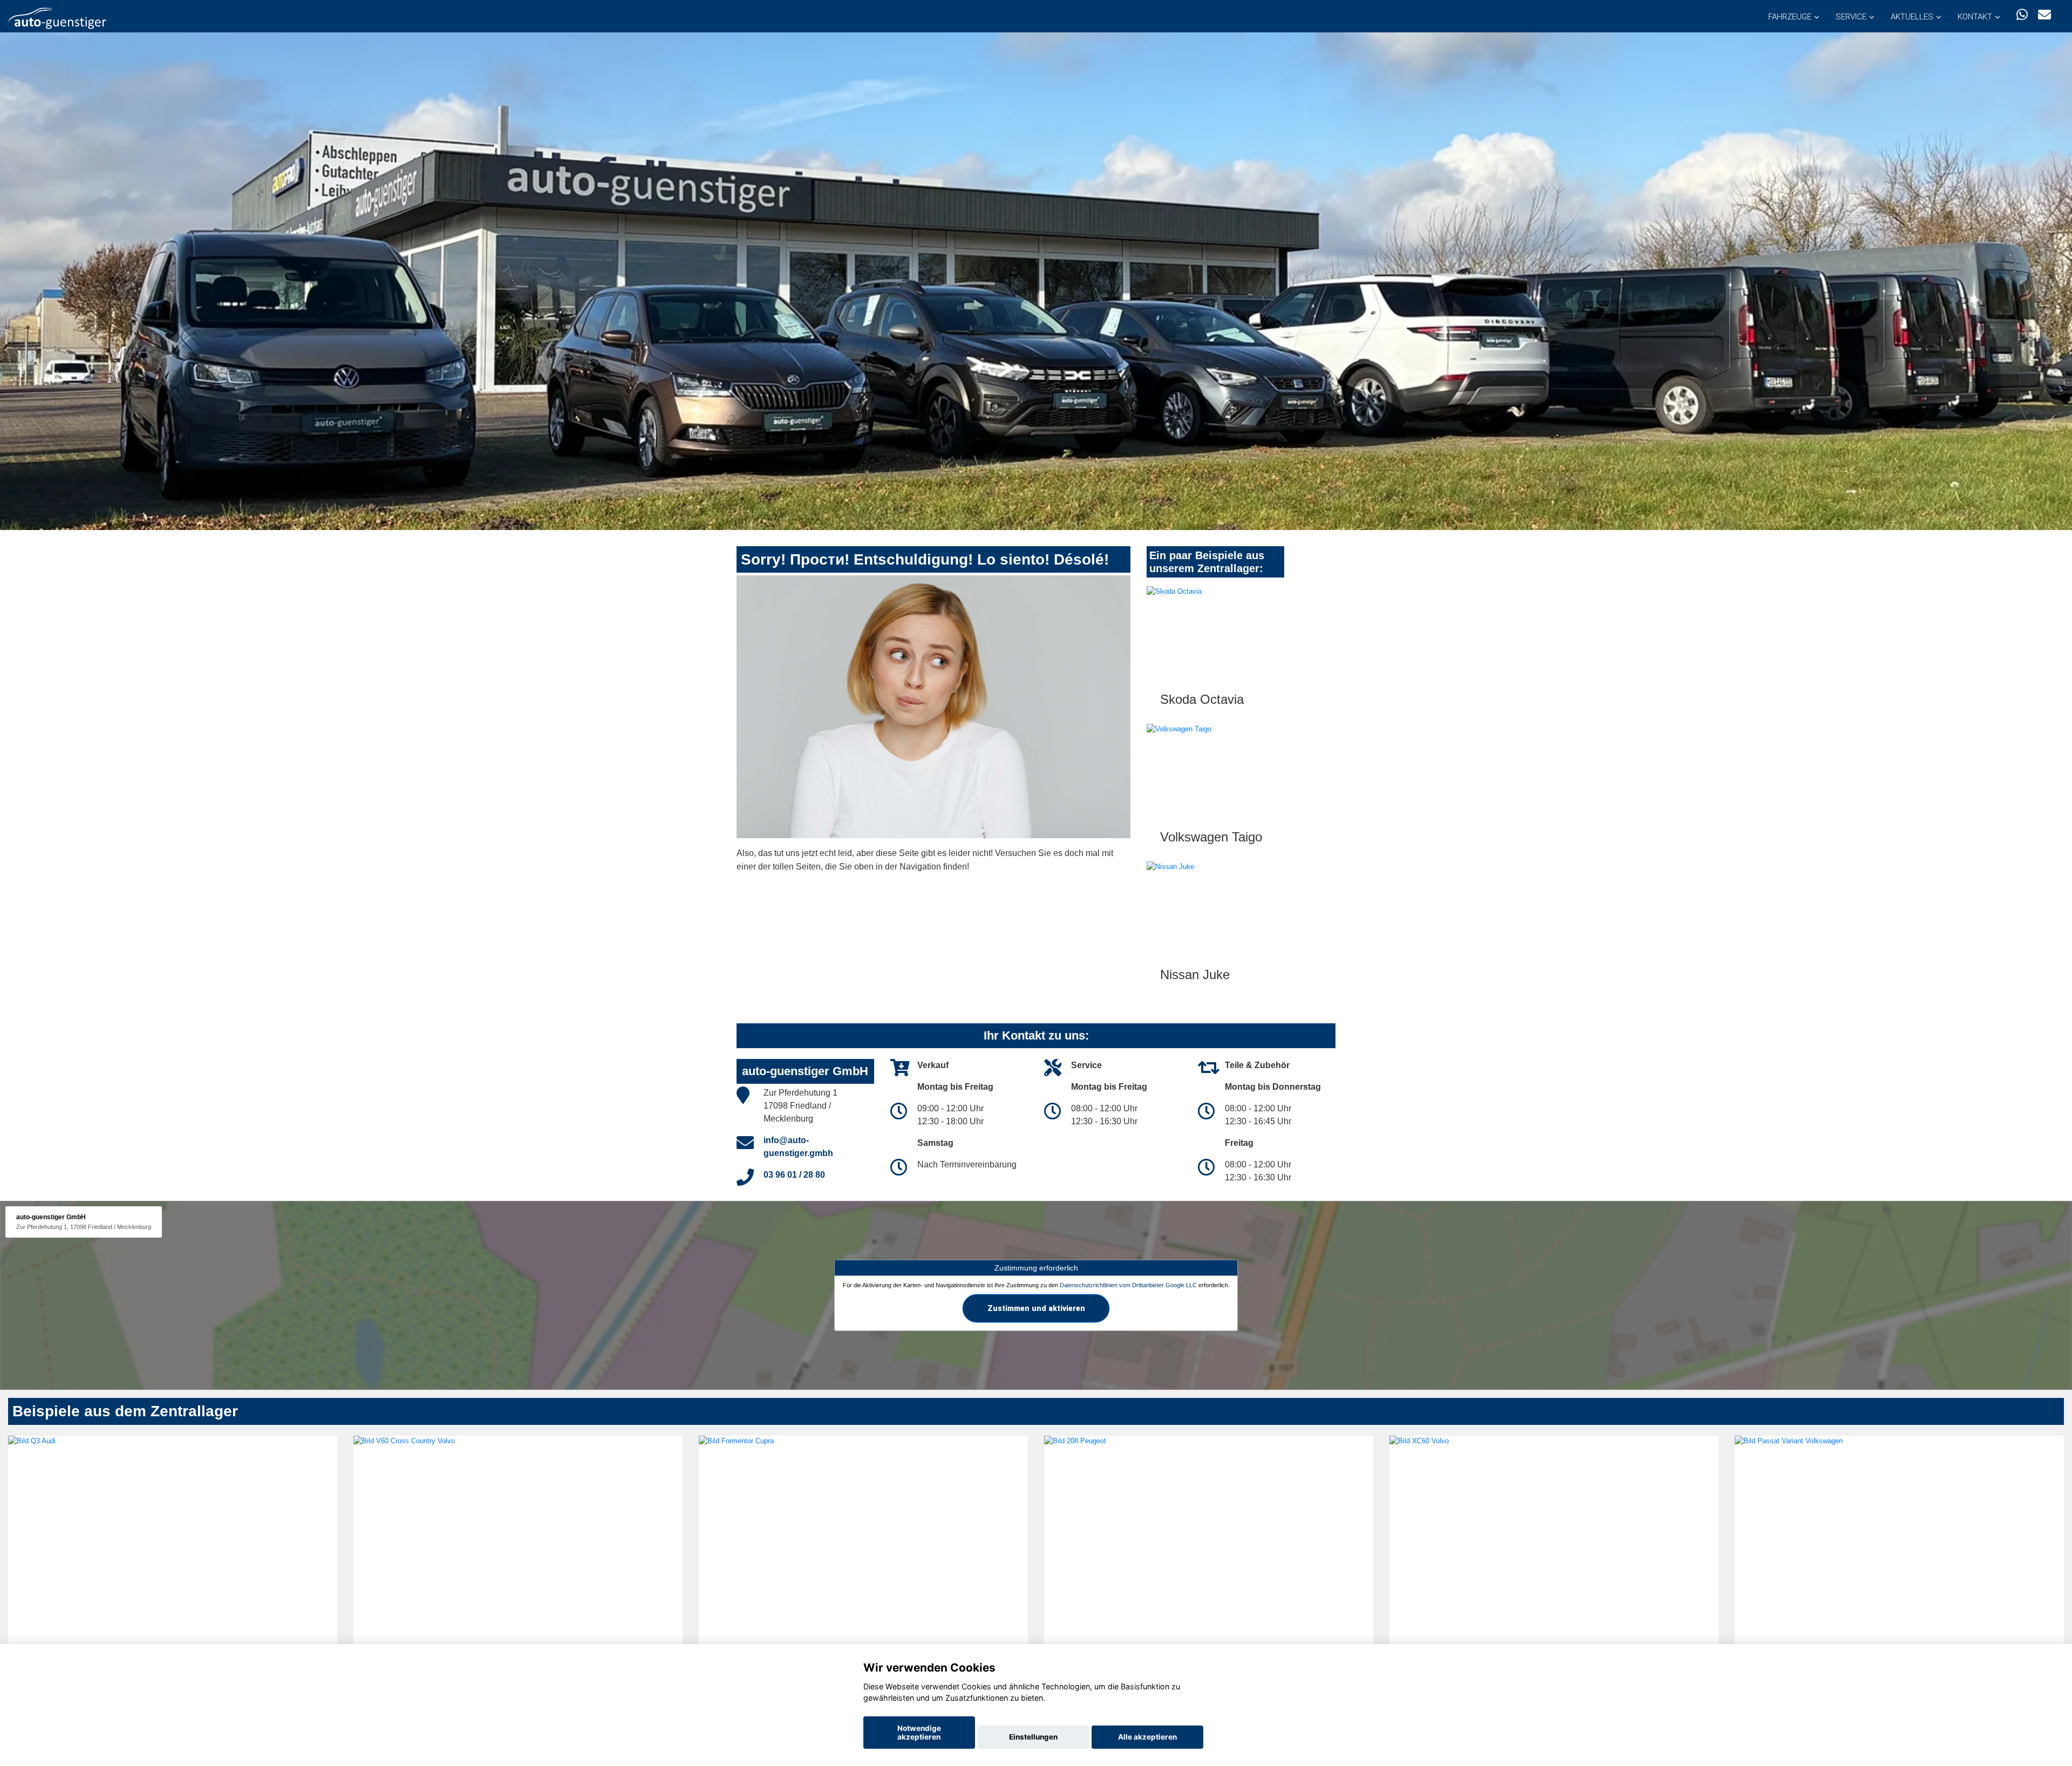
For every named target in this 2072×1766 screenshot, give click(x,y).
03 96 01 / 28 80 (794, 1175)
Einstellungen (1033, 1737)
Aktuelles (1912, 17)
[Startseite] (57, 18)
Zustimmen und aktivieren (1036, 1308)
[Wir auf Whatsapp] (2022, 15)
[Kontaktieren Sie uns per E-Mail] (2044, 15)
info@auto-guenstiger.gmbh (798, 1147)
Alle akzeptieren (1147, 1737)
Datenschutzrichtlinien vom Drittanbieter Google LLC (1128, 1285)
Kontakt (1975, 17)
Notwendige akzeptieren (919, 1733)
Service (1851, 17)
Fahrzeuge (1790, 17)
